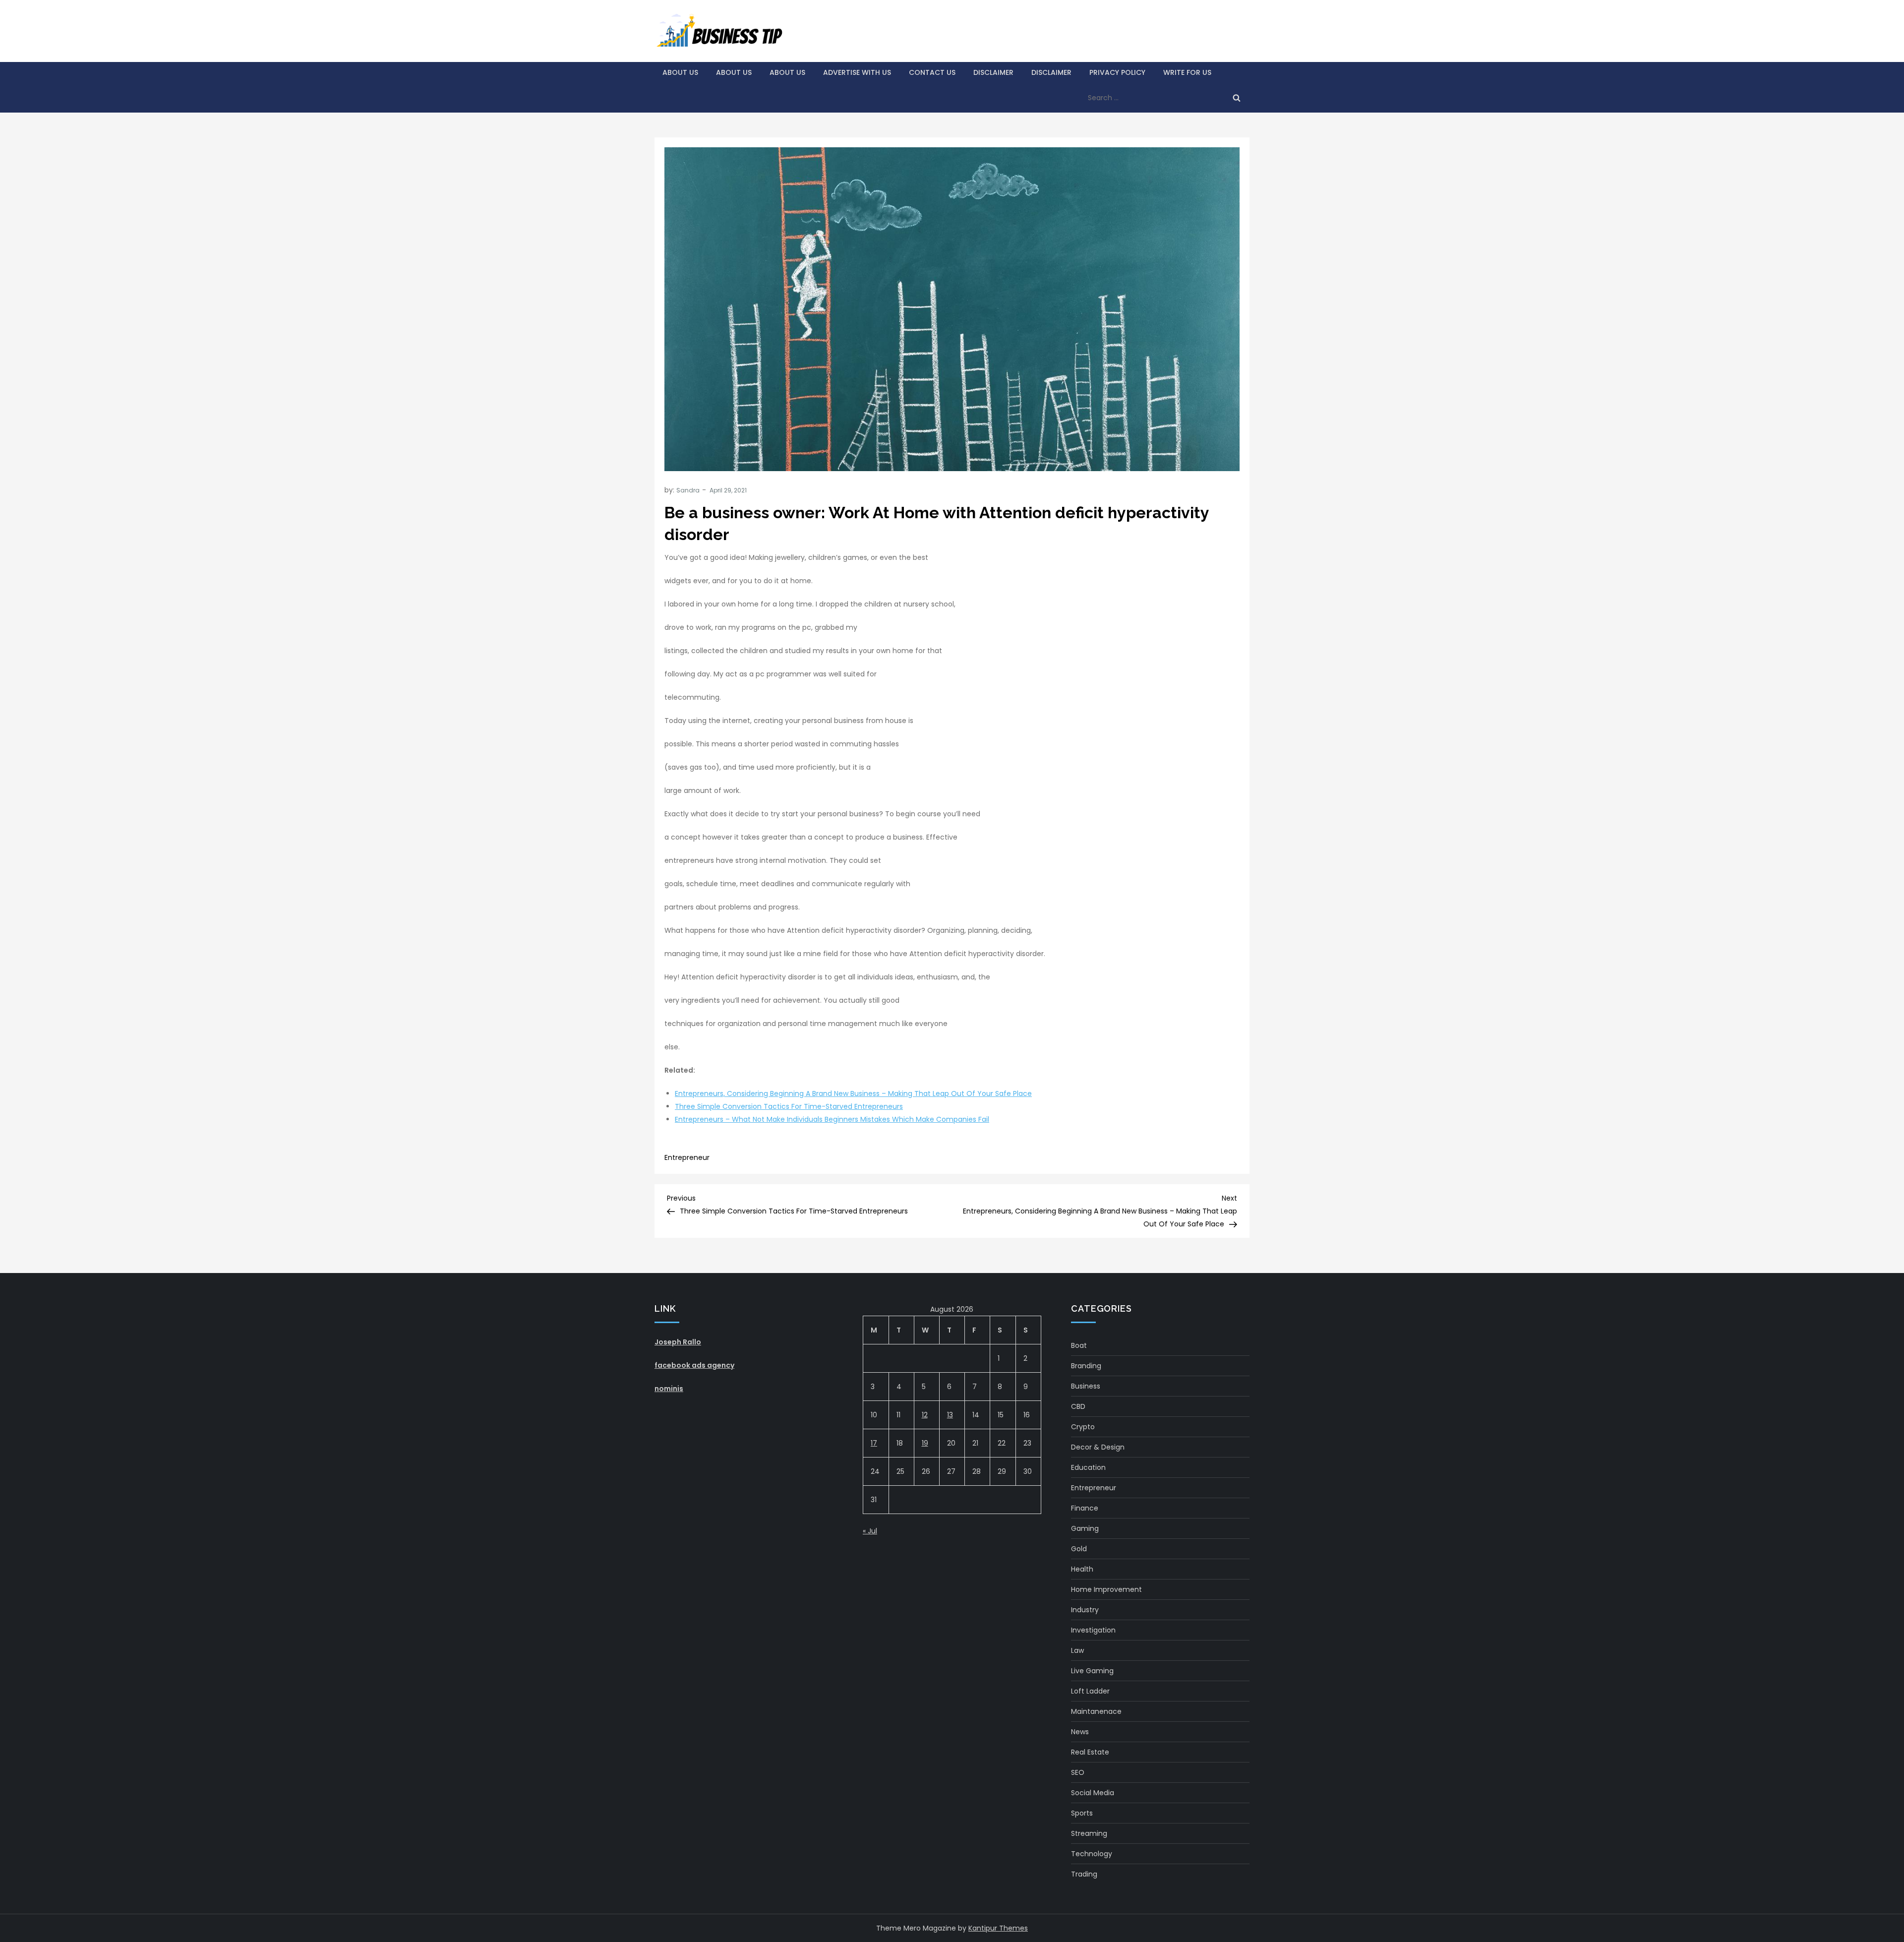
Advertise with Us (857, 72)
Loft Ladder (1090, 1691)
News (1080, 1732)
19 (925, 1443)
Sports (1082, 1813)
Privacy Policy (1117, 72)
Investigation (1093, 1630)
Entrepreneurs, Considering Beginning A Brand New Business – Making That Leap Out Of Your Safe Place (853, 1093)
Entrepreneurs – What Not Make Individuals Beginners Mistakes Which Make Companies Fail (832, 1119)
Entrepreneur (687, 1157)
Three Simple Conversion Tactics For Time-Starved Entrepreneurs (789, 1106)
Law (1077, 1650)
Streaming (1089, 1833)
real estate (1090, 1752)
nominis (669, 1389)
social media (1093, 1793)
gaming (1085, 1528)
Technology (1092, 1854)
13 (950, 1415)
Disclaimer (993, 72)
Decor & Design (1098, 1447)
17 (874, 1443)
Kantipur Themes (998, 1928)
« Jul (870, 1531)
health (1082, 1569)
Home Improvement (1106, 1589)
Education (1088, 1467)
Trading (1084, 1874)
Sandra (688, 490)
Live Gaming (1092, 1671)
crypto (1083, 1427)
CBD (1078, 1406)
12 (925, 1415)
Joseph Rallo (678, 1342)
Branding (1086, 1366)
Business (1086, 1386)
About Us (680, 72)
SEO (1078, 1772)
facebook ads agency (694, 1365)
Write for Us (1187, 72)
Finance (1085, 1508)
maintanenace (1096, 1711)
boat (1079, 1345)
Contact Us (932, 72)
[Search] (1237, 98)
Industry (1085, 1610)
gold (1079, 1549)
